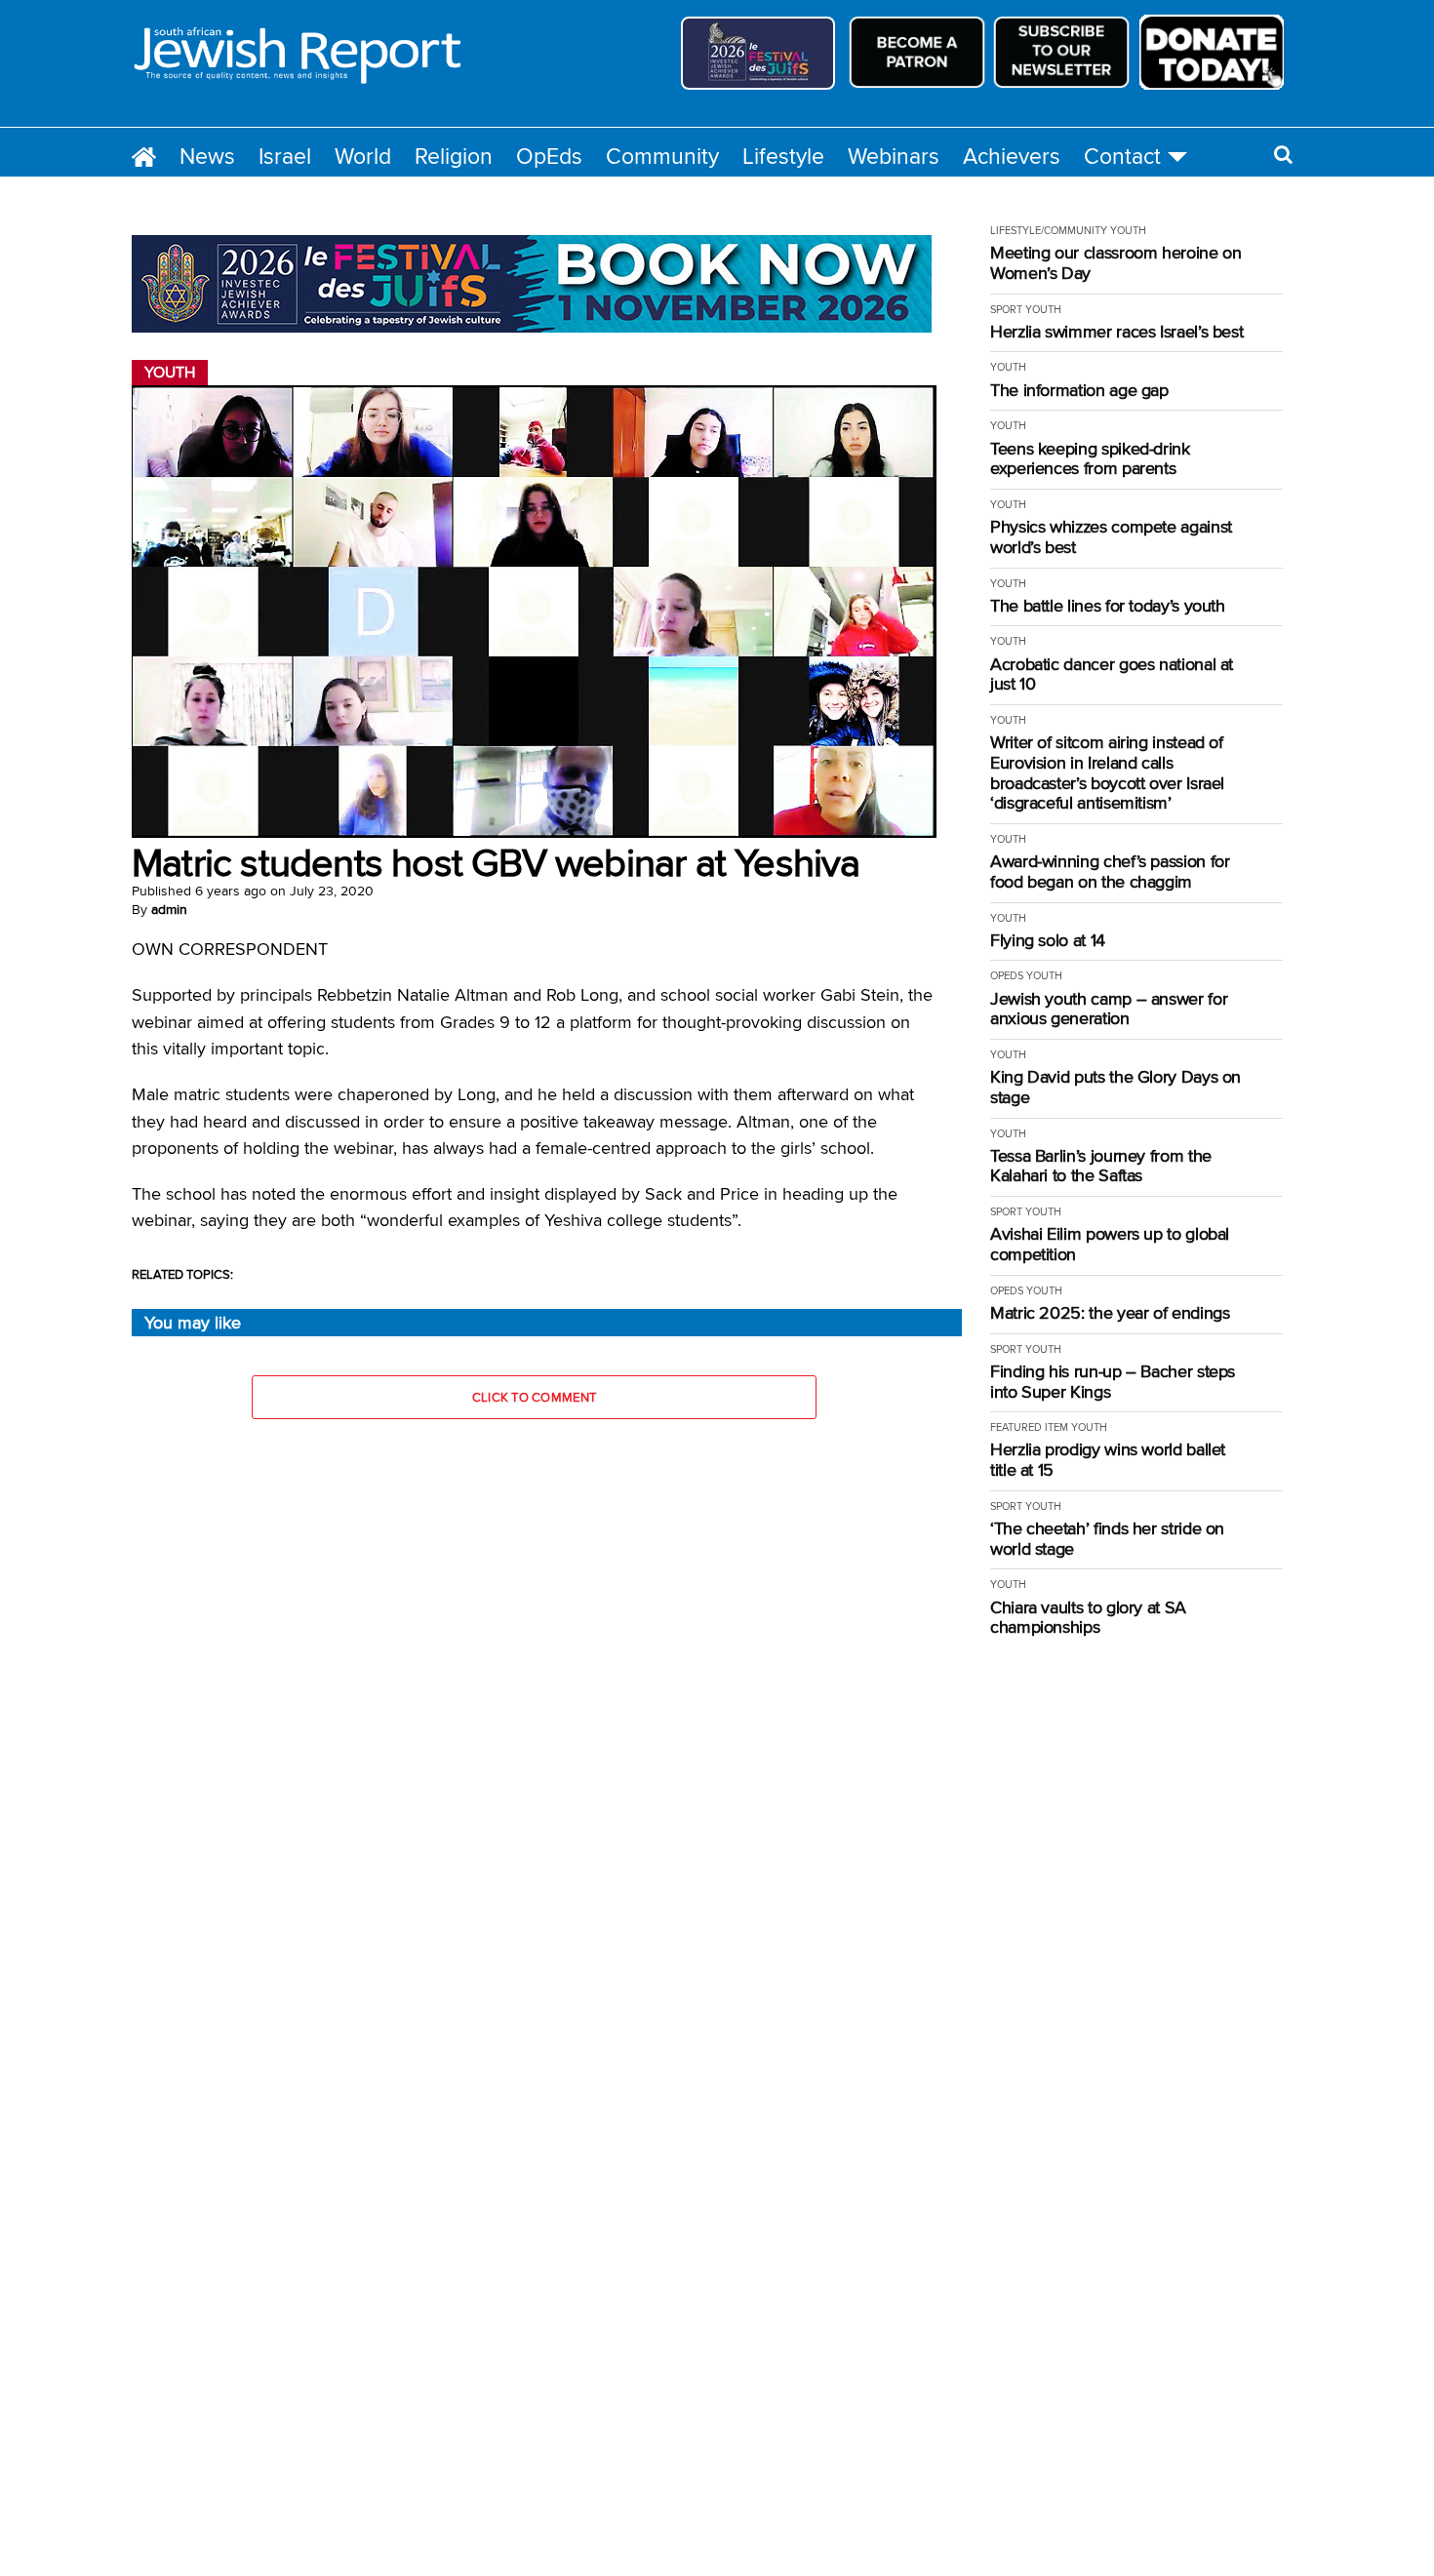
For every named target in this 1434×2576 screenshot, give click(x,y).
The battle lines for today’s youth (1108, 606)
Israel (285, 156)
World (363, 156)
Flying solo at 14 (1048, 941)
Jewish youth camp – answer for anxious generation (1109, 1009)
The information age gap (1079, 391)
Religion (454, 156)
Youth (1128, 230)
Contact (1122, 156)
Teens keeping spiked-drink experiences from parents (1090, 459)
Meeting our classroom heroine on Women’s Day (1115, 263)
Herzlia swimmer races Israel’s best (1116, 332)
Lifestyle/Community (1049, 230)
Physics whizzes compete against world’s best (1111, 537)
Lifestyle (783, 156)
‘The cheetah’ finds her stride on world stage (1107, 1539)
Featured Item (1029, 1427)
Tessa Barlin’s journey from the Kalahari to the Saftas (1101, 1166)
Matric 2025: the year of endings (1110, 1313)
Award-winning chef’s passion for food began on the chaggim (1110, 872)
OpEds (549, 156)
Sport (1006, 309)
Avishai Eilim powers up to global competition (1110, 1244)
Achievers (1012, 156)
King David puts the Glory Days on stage (1115, 1087)
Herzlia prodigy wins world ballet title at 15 (1108, 1460)
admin (169, 909)
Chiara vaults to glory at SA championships (1088, 1618)
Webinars (894, 156)
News (207, 156)
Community (662, 156)
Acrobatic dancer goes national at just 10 (1112, 674)
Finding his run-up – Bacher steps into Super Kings (1113, 1382)
